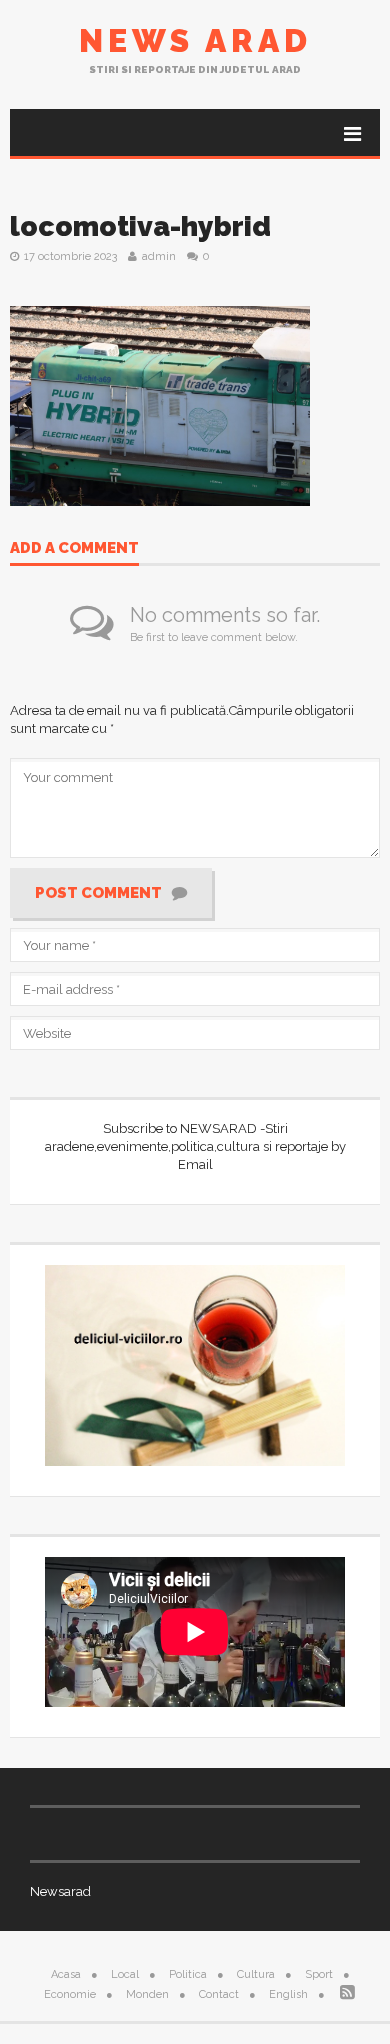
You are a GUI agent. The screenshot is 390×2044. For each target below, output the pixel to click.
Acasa (66, 1974)
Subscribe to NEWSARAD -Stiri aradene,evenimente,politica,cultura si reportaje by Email (195, 1146)
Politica (188, 1974)
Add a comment (74, 549)
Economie (70, 1994)
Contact (219, 1994)
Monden (147, 1994)
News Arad (195, 40)
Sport (319, 1974)
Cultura (256, 1974)
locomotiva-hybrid (140, 226)
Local (125, 1974)
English (288, 1994)
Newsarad (60, 1891)
